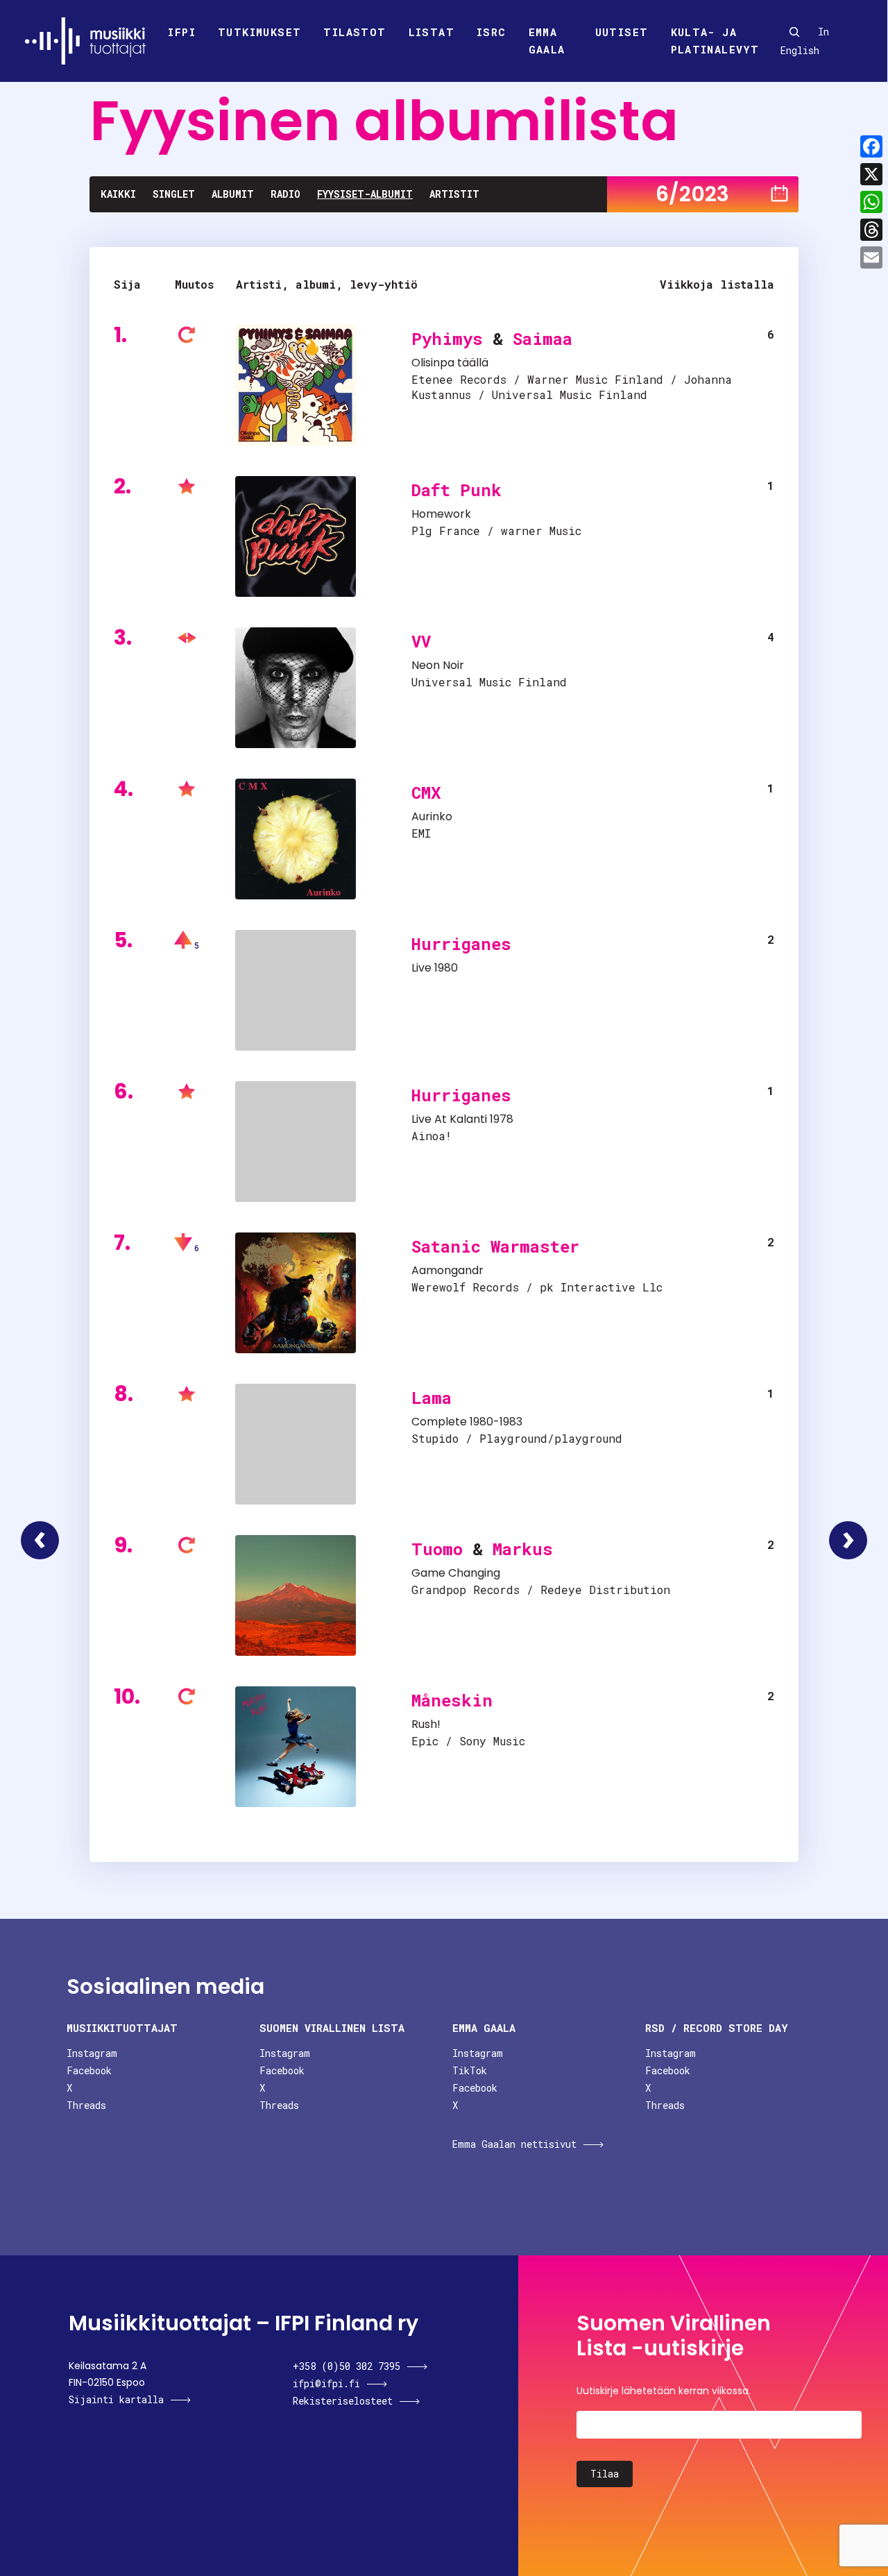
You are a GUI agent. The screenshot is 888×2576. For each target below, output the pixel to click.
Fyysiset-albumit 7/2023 (848, 1540)
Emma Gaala (547, 41)
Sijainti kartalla (116, 2399)
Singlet (174, 194)
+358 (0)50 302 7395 (347, 2366)
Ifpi (182, 32)
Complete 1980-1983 (467, 1422)
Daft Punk (456, 490)
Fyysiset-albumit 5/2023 (40, 1540)
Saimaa (543, 339)
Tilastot (355, 32)
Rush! (426, 1724)
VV (421, 641)
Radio (285, 194)
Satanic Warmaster (495, 1246)
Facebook (89, 2070)
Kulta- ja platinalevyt (715, 41)
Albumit (233, 194)
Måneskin (452, 1700)
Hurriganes (461, 944)
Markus (523, 1549)
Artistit (454, 194)
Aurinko (432, 816)
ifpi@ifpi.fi (326, 2383)
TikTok (470, 2070)
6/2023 (692, 194)
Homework (441, 514)
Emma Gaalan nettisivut (514, 2144)
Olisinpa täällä (450, 363)
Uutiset (622, 32)
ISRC (492, 32)
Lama (432, 1398)
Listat (432, 32)
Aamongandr (447, 1270)
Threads (86, 2105)
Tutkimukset (259, 32)
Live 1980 (435, 968)
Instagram (92, 2053)
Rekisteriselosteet (343, 2401)
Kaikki (118, 194)
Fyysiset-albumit (365, 194)
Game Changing (456, 1573)
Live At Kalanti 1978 (462, 1119)
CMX (426, 793)
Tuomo (437, 1549)
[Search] (794, 32)
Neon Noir (438, 665)
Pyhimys (447, 339)
